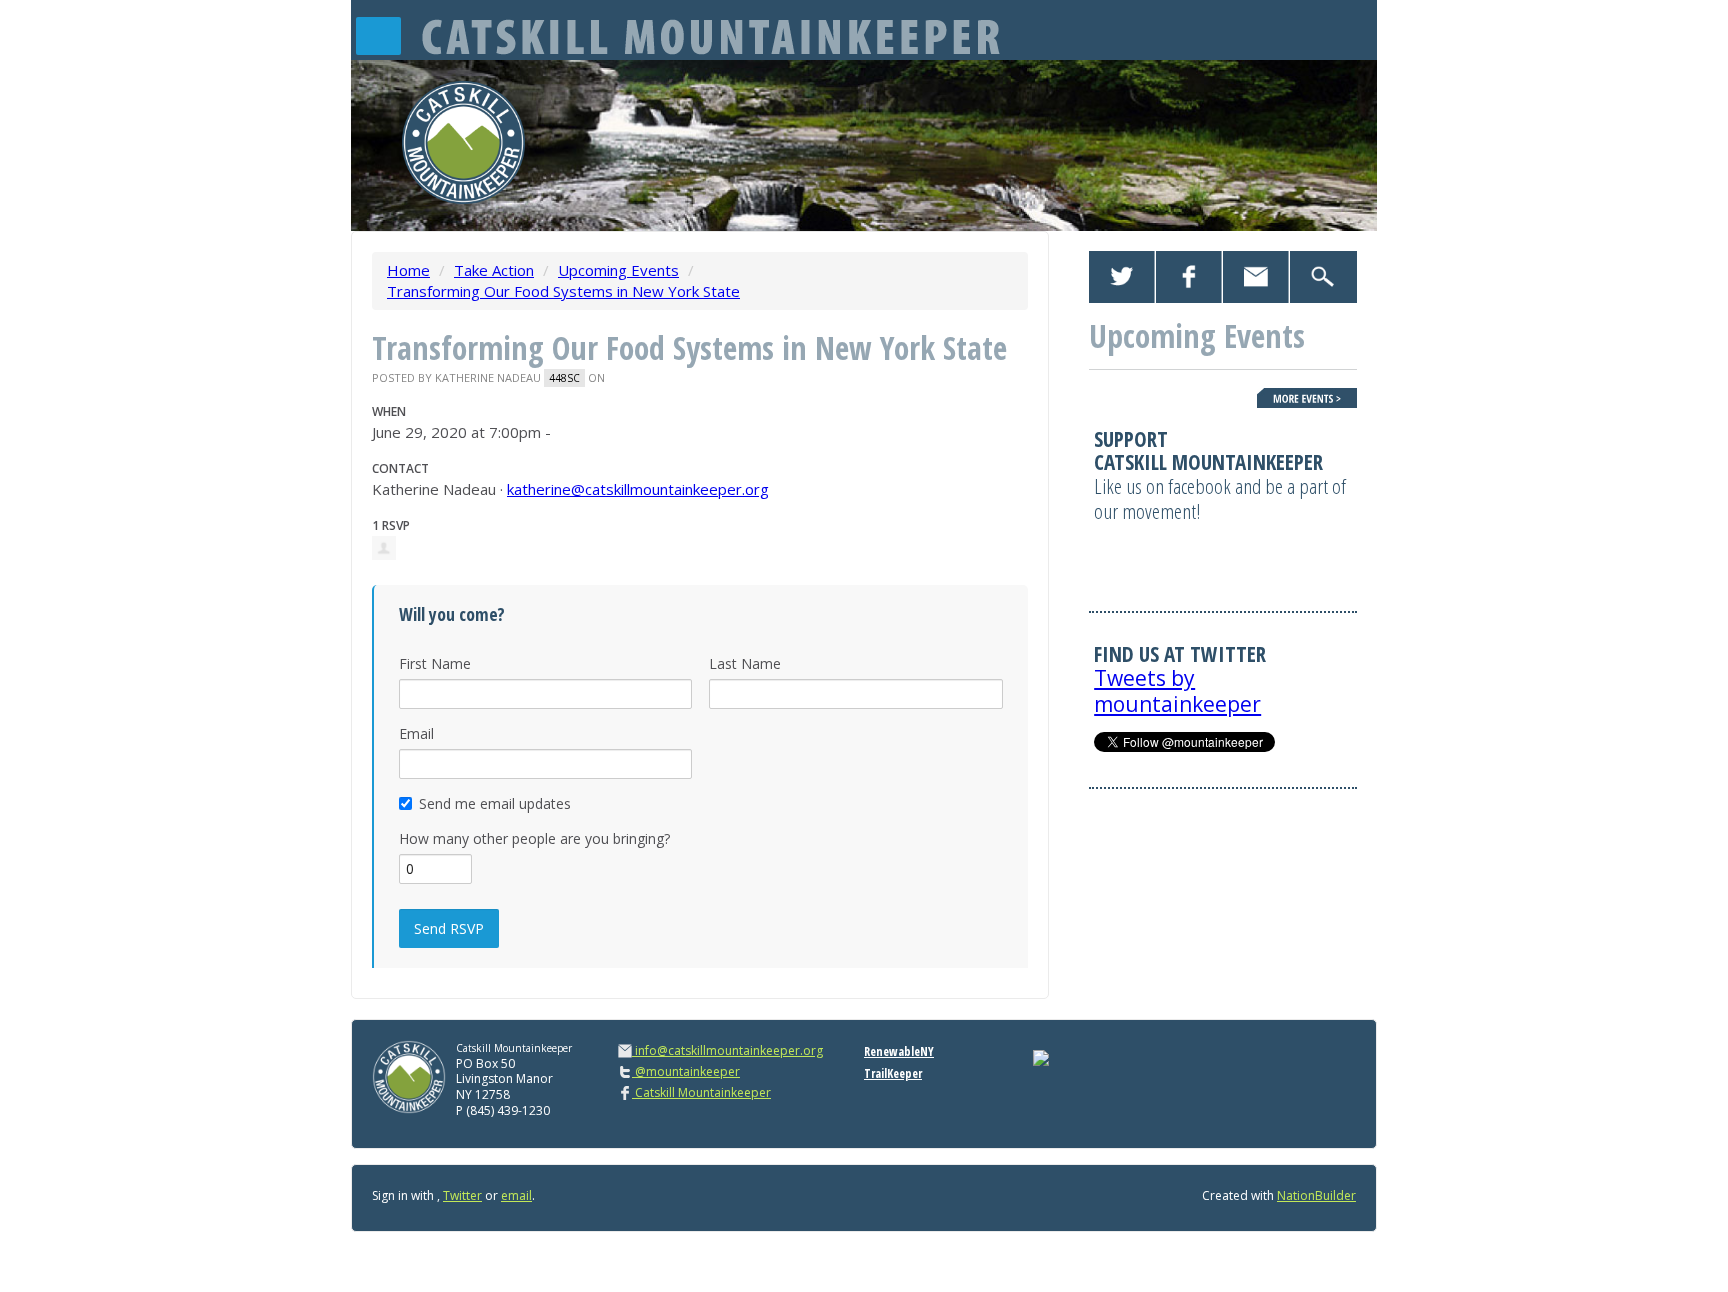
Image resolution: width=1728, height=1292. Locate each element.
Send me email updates (495, 803)
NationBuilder (1316, 1195)
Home (408, 270)
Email (416, 733)
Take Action (494, 270)
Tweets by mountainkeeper (1177, 690)
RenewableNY (899, 1051)
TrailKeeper (893, 1073)
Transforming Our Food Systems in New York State (563, 291)
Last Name (745, 663)
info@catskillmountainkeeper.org (729, 1050)
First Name (435, 663)
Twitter (462, 1195)
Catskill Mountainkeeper (701, 1092)
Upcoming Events (618, 270)
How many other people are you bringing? (534, 838)
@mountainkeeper (686, 1071)
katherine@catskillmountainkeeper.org (638, 489)
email (516, 1195)
